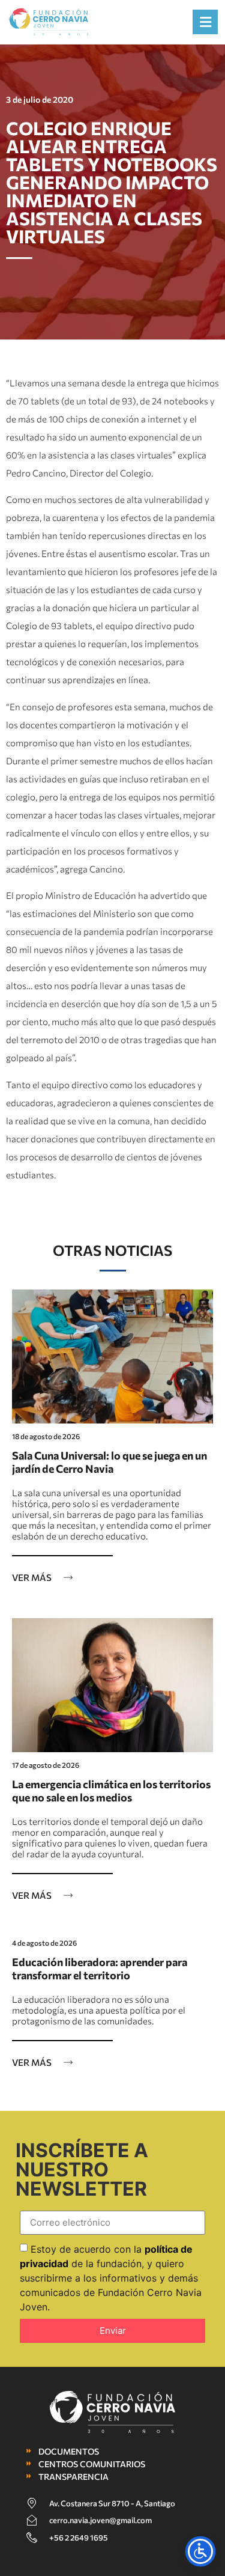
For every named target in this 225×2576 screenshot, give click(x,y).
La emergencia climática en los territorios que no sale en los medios (111, 1791)
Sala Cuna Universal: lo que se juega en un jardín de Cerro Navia (109, 1462)
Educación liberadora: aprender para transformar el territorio (100, 1969)
